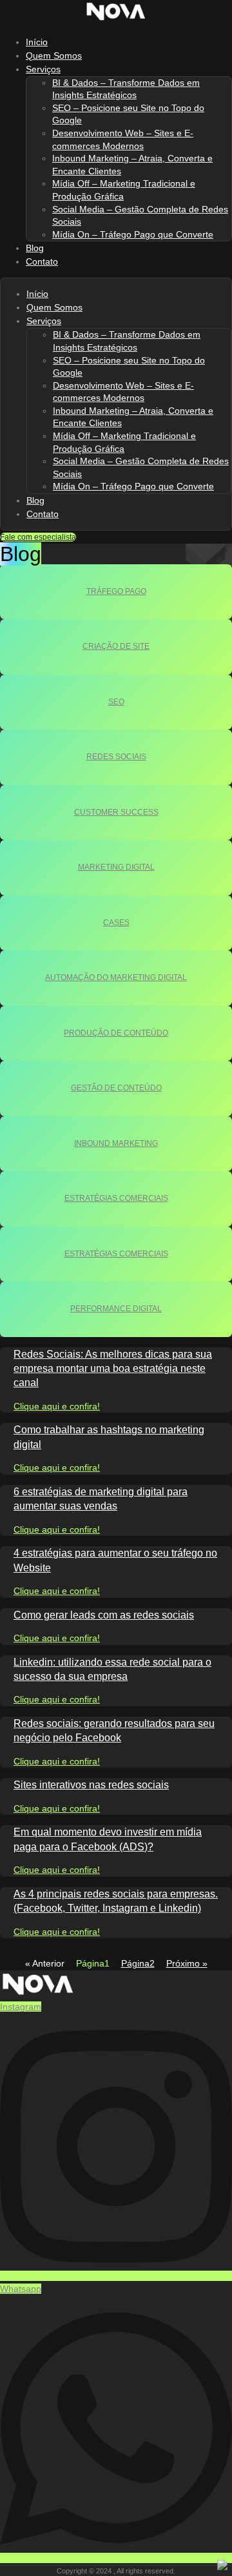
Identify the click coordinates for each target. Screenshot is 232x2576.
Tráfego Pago (116, 591)
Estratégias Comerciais (116, 1198)
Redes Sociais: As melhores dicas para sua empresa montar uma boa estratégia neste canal (113, 1369)
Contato (42, 261)
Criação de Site (116, 646)
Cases (116, 923)
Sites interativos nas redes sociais (91, 1785)
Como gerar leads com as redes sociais (104, 1615)
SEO (116, 702)
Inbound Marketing (116, 1143)
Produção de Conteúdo (116, 1033)
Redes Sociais (116, 757)
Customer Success (116, 812)
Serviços (43, 69)
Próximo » (187, 1963)
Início (37, 294)
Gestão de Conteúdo (116, 1088)
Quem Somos (54, 307)
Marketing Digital (116, 867)
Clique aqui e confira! (57, 1406)
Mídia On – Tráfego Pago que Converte (133, 234)
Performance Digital (116, 1309)
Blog (35, 500)
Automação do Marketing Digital (116, 977)
